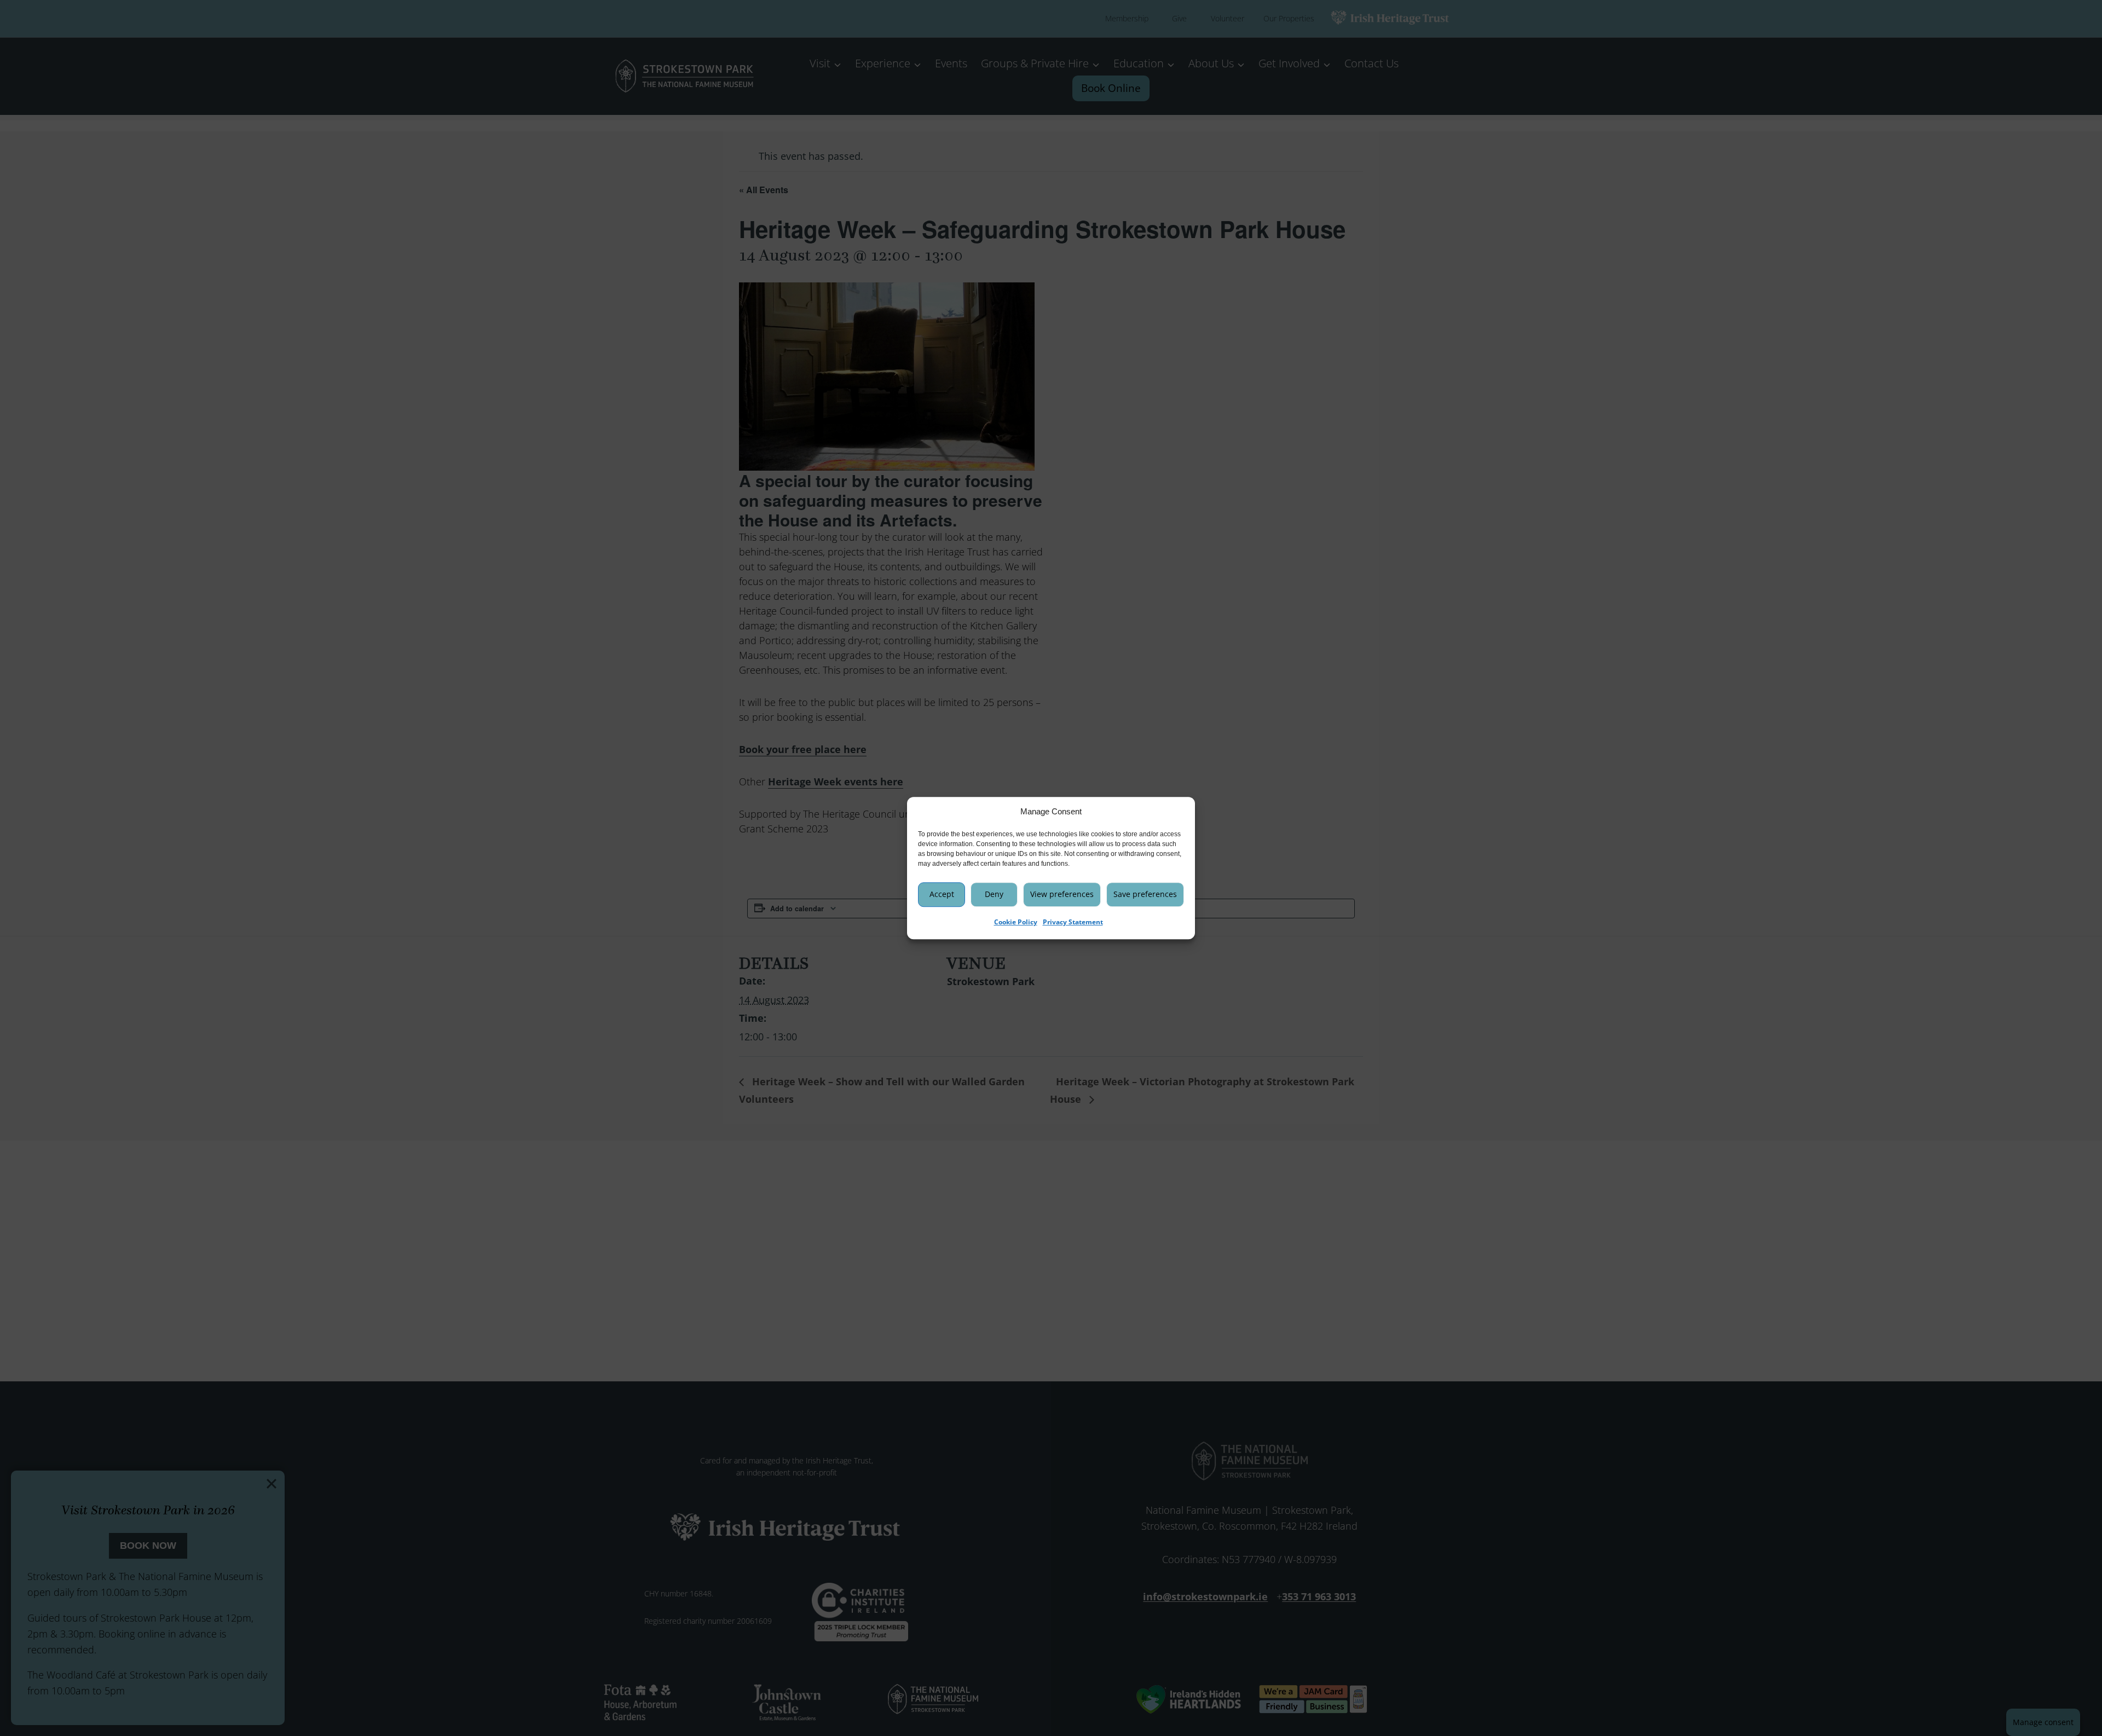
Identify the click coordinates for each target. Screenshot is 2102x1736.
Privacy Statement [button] (1073, 922)
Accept (942, 894)
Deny (994, 894)
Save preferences (1145, 894)
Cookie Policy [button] (1016, 922)
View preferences (1062, 894)
